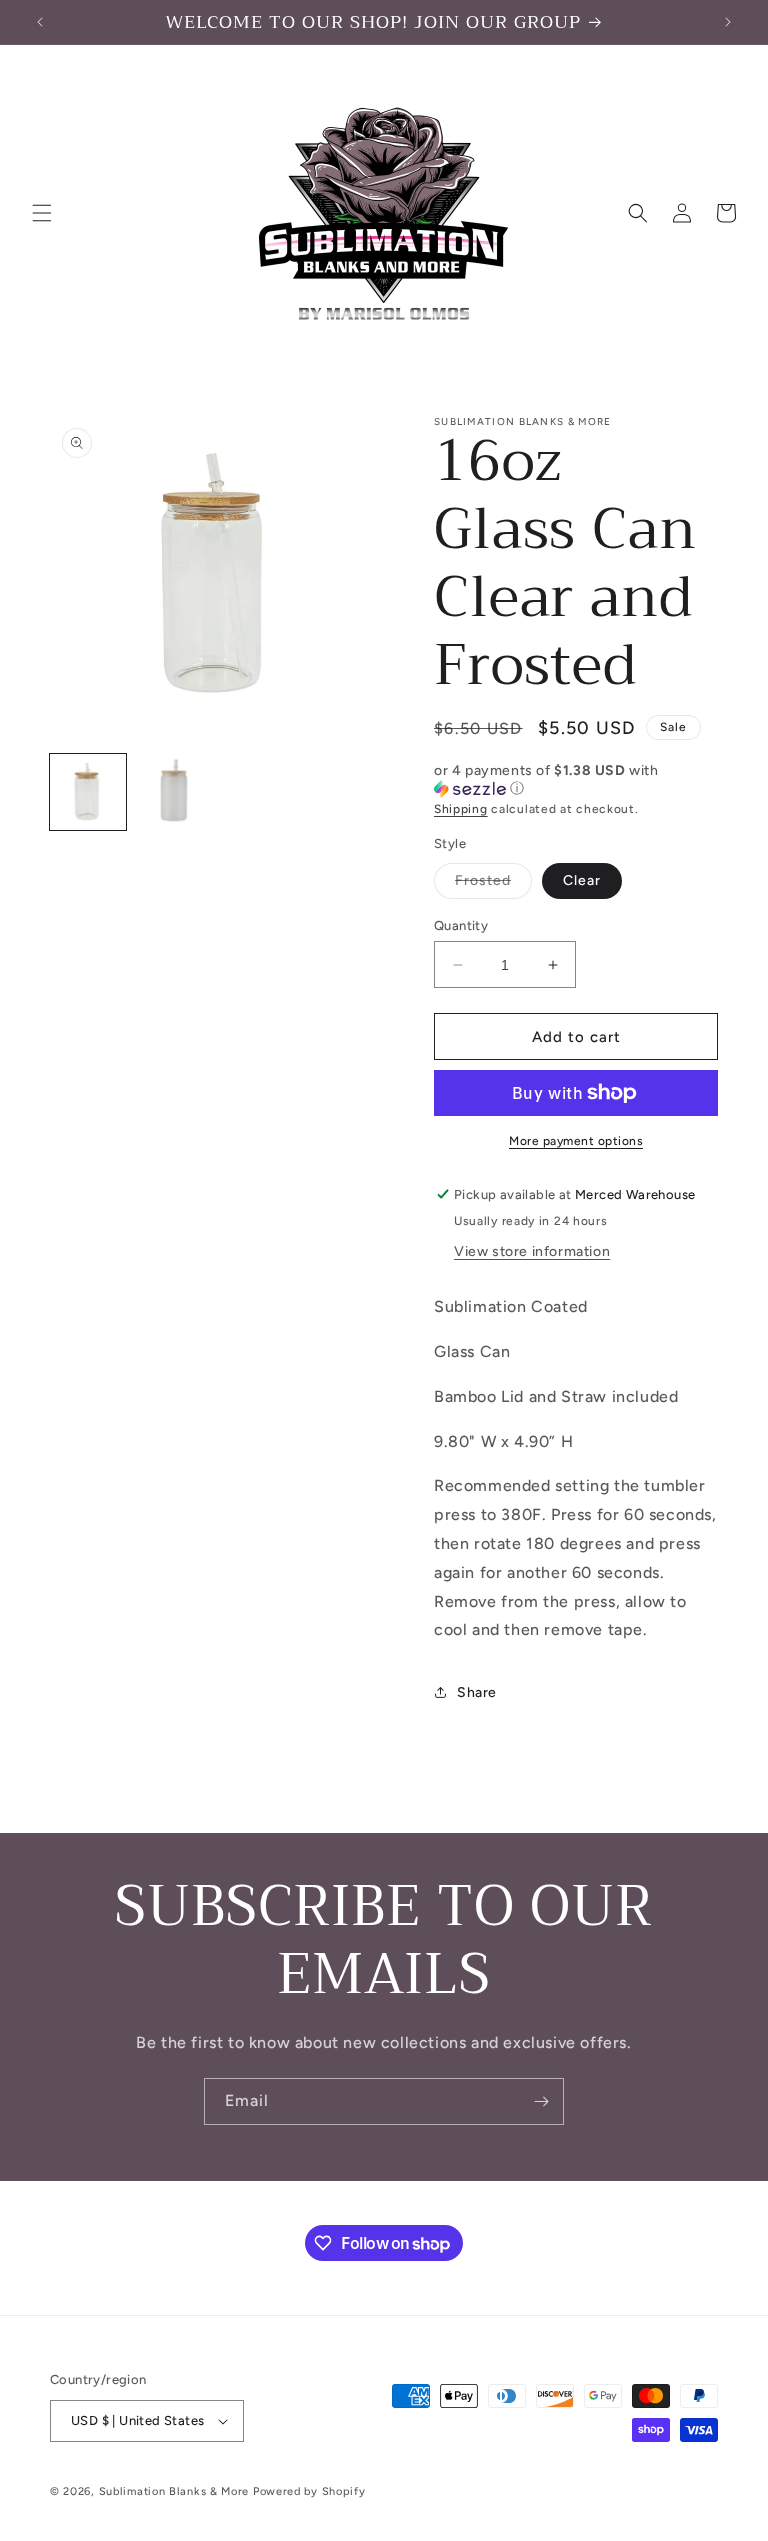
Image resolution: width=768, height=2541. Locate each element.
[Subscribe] (541, 2101)
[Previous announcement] (40, 22)
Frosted (493, 885)
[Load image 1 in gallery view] (88, 792)
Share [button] (477, 1692)
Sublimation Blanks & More (174, 2491)
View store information (532, 1251)
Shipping (461, 809)
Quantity (461, 925)
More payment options (576, 1141)
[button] (42, 213)
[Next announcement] (728, 22)
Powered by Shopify (309, 2491)
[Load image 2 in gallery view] (174, 792)
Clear (582, 880)
